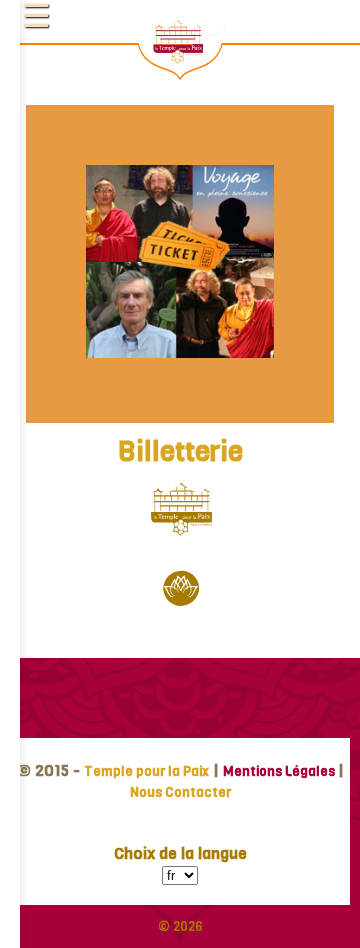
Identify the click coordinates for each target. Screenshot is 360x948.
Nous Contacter (180, 792)
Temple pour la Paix (146, 771)
